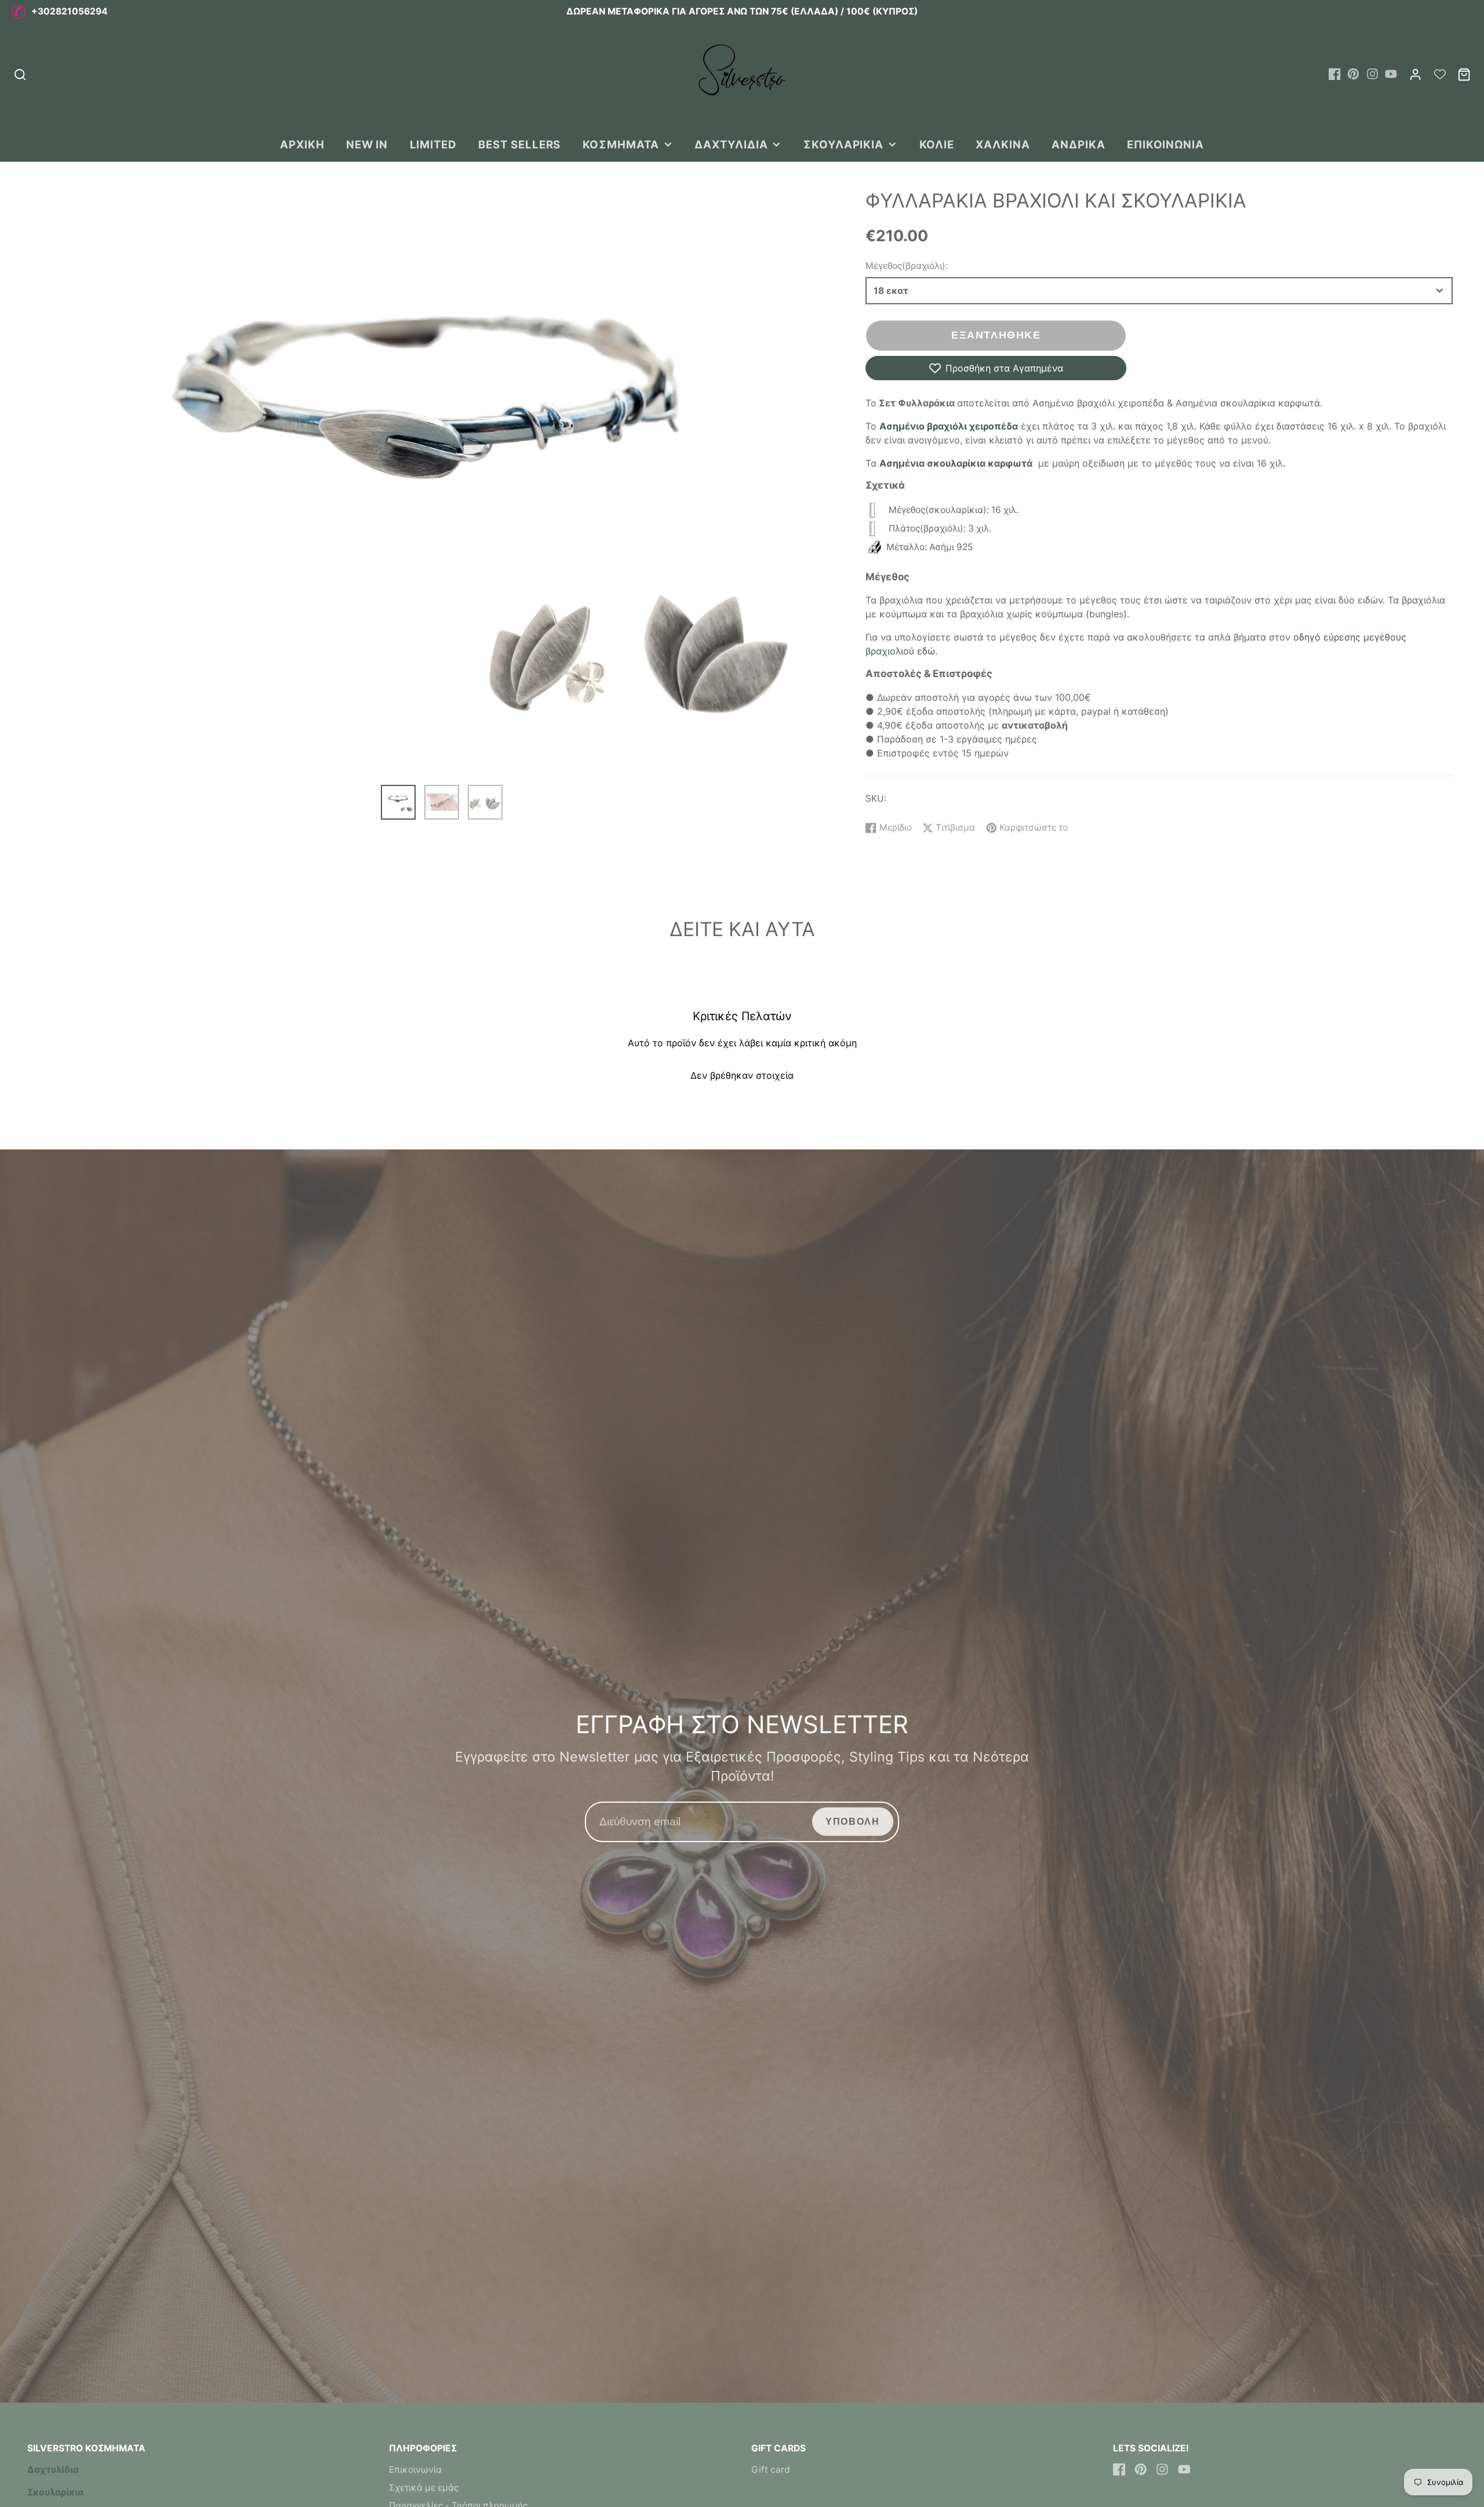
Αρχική (302, 144)
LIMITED (434, 144)
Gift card (771, 2470)
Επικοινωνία (1165, 144)
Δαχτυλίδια (731, 144)
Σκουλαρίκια (843, 144)
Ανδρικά (1079, 144)
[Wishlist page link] (1440, 74)
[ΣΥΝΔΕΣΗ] (1415, 74)
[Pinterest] (1353, 74)
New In (367, 144)
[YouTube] (1391, 74)
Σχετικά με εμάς (424, 2488)
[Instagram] (1372, 74)
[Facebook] (1335, 74)
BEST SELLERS (519, 144)
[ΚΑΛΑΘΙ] (1464, 74)
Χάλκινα (1003, 144)
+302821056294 (70, 11)
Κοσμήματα (621, 144)
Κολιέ (937, 144)
